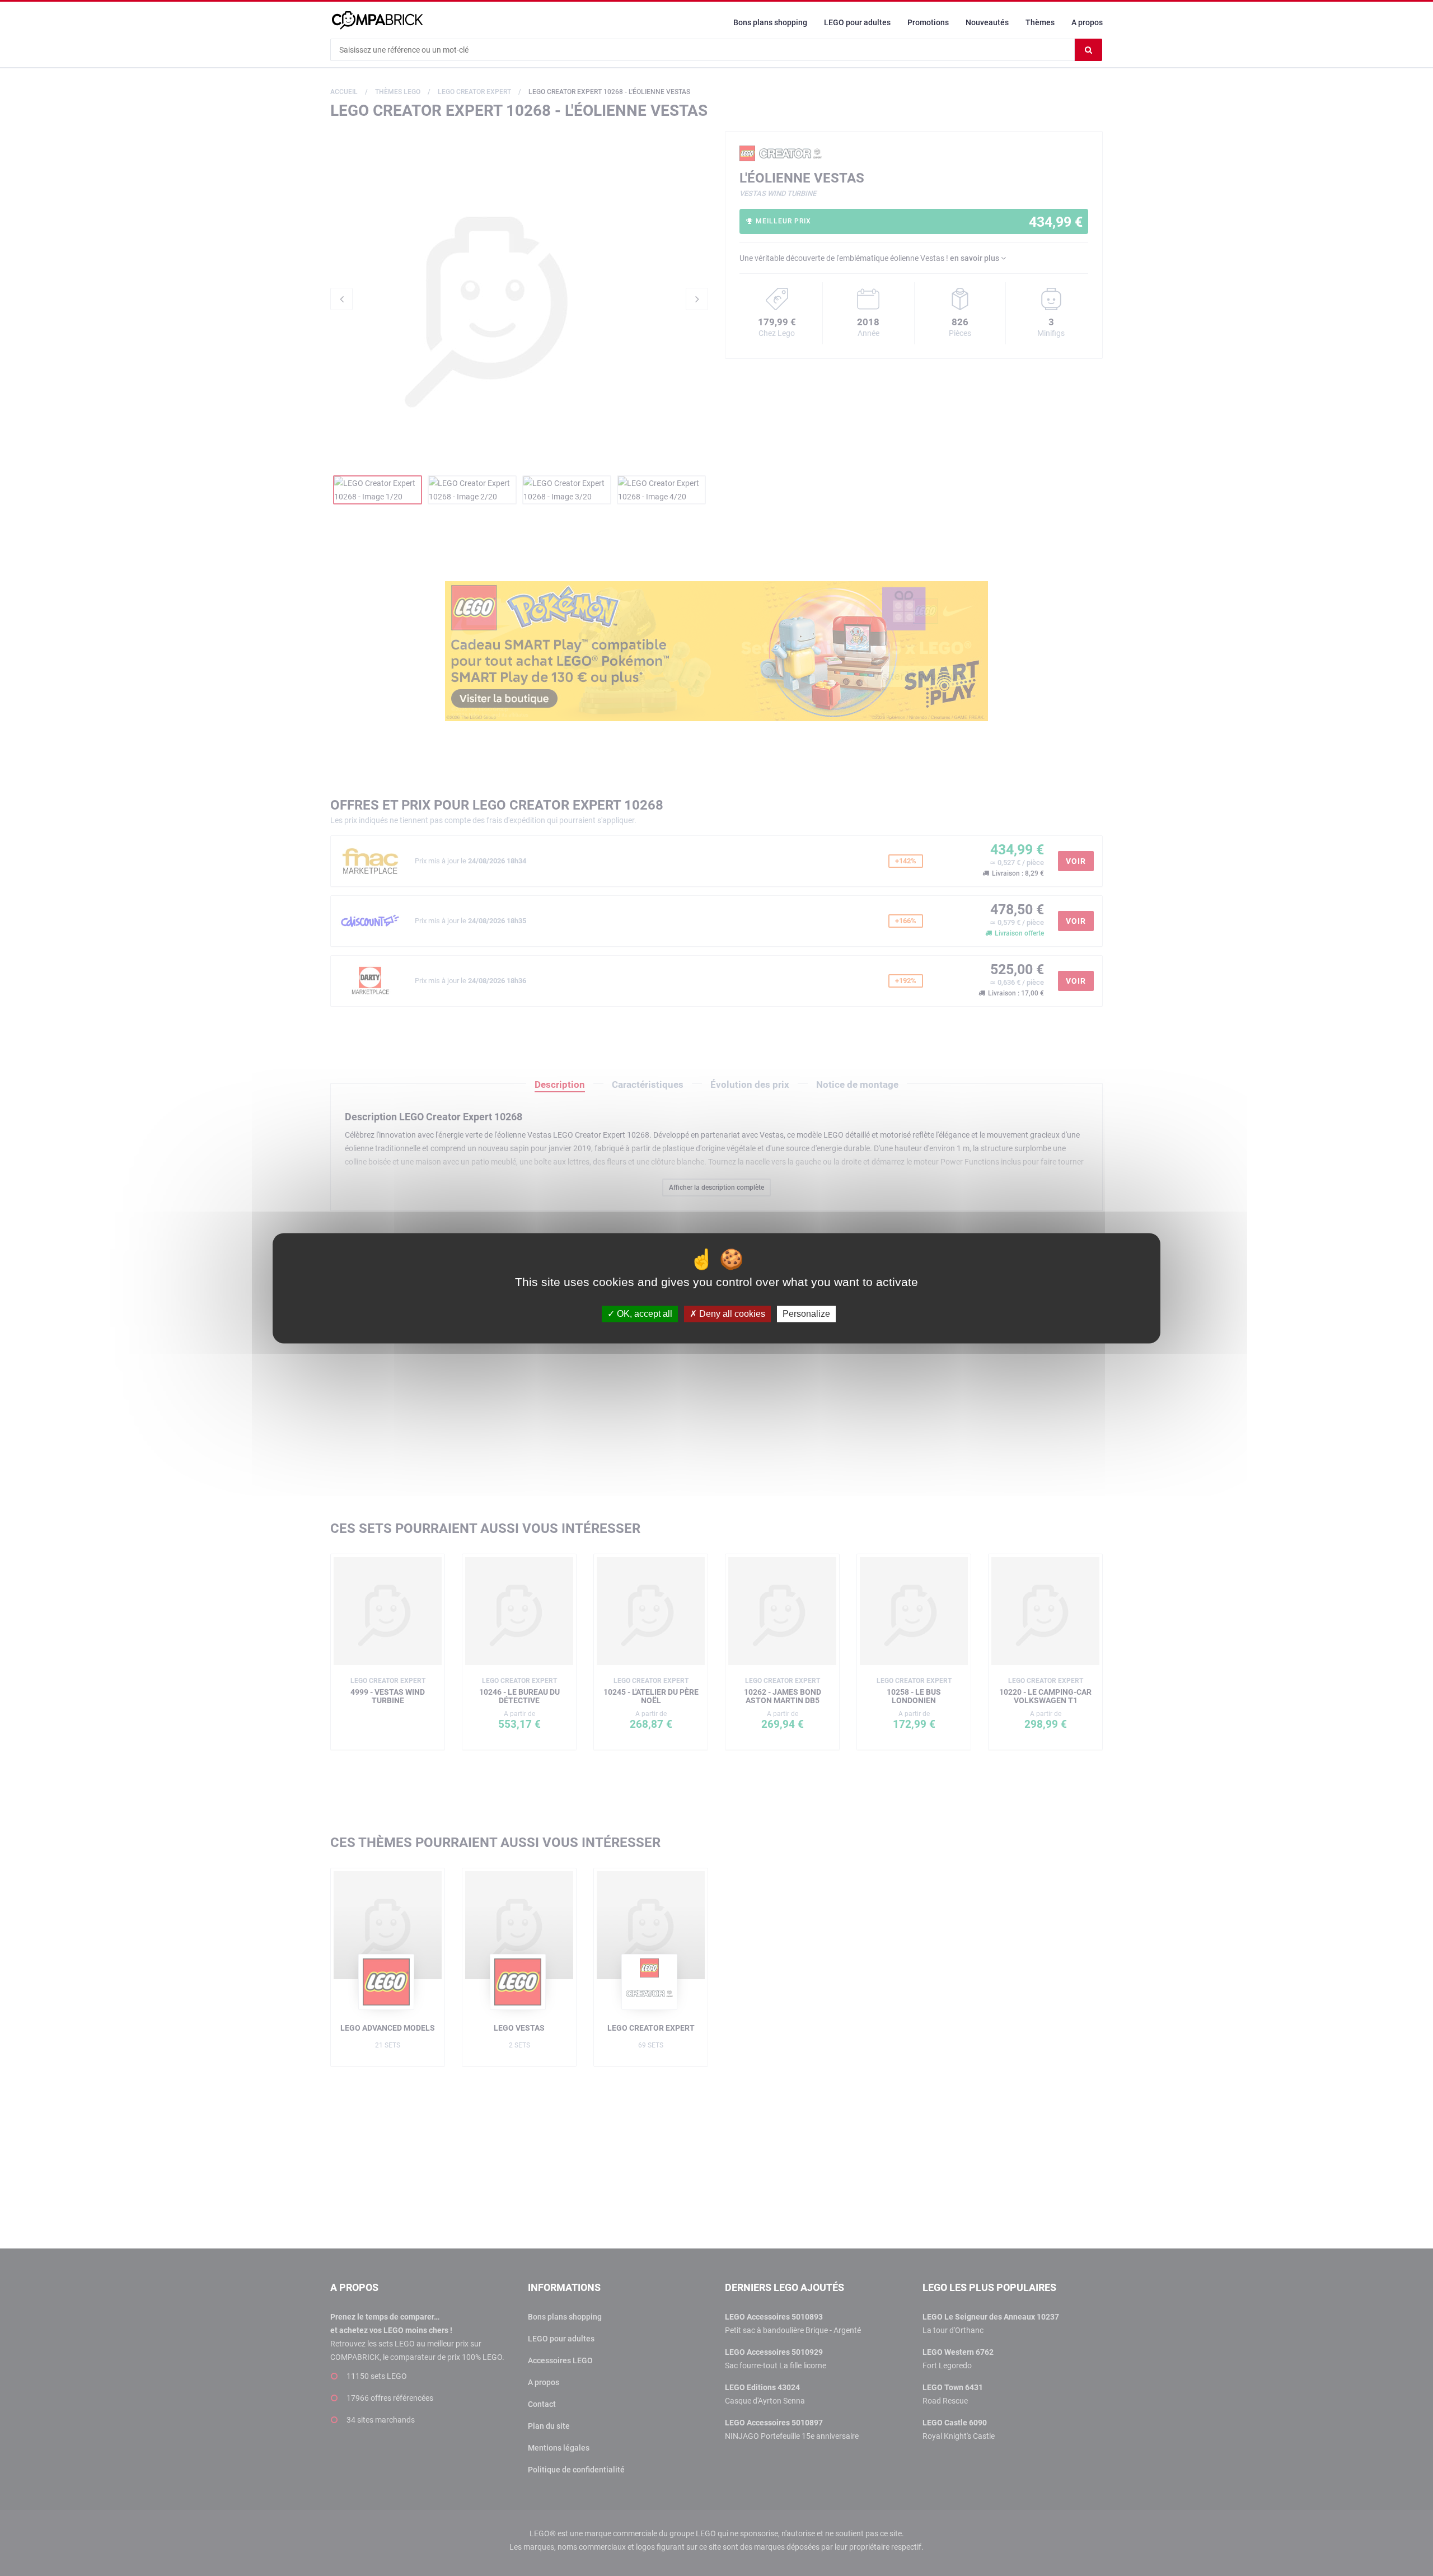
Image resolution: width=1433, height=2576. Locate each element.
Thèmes (1040, 22)
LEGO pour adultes (857, 22)
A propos (1087, 22)
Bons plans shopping (770, 22)
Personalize (806, 1314)
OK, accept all (643, 1314)
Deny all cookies (731, 1314)
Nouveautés (987, 22)
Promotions (928, 22)
